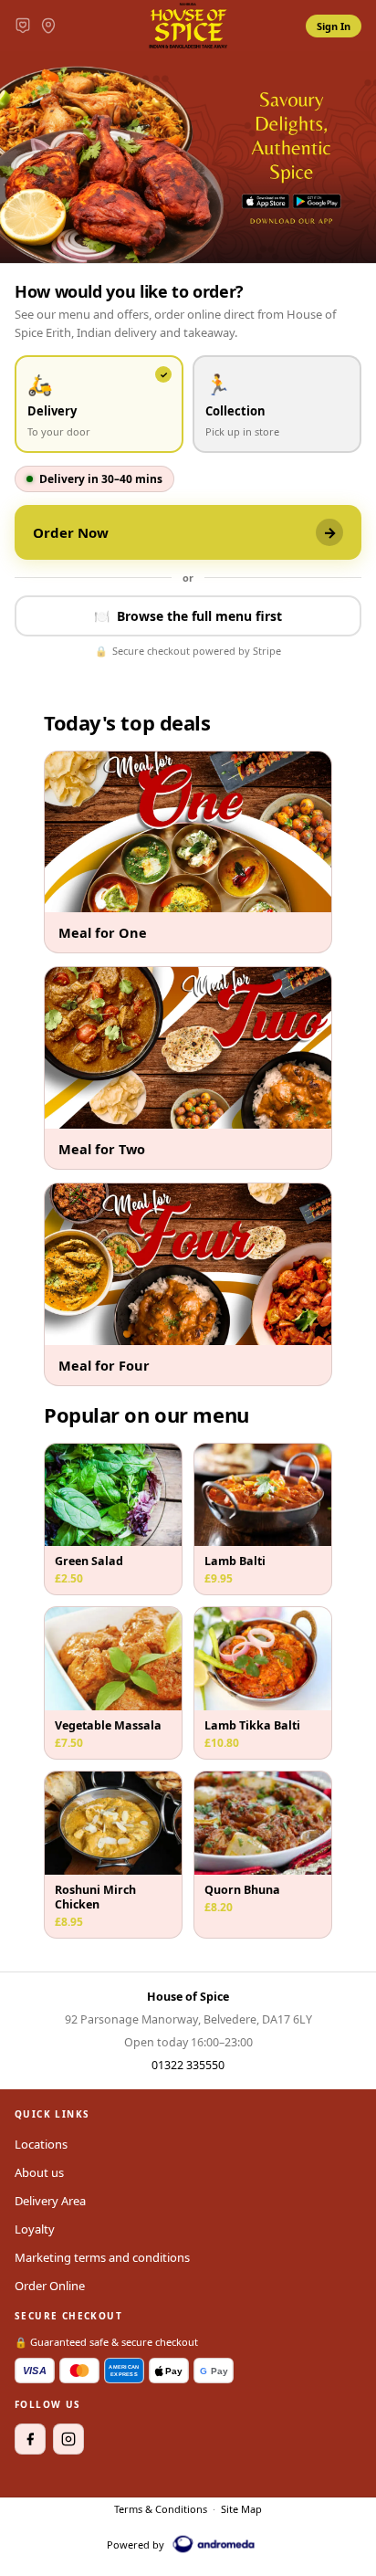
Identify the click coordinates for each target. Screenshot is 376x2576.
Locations (41, 2144)
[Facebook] (30, 2439)
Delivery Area (50, 2201)
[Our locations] (48, 26)
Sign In (334, 26)
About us (39, 2172)
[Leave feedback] (23, 26)
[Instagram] (68, 2439)
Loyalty (35, 2229)
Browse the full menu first (188, 616)
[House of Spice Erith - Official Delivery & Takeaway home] (188, 26)
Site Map (241, 2509)
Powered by (136, 2544)
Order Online (50, 2286)
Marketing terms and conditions (102, 2257)
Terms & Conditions (161, 2509)
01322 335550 (188, 2065)
